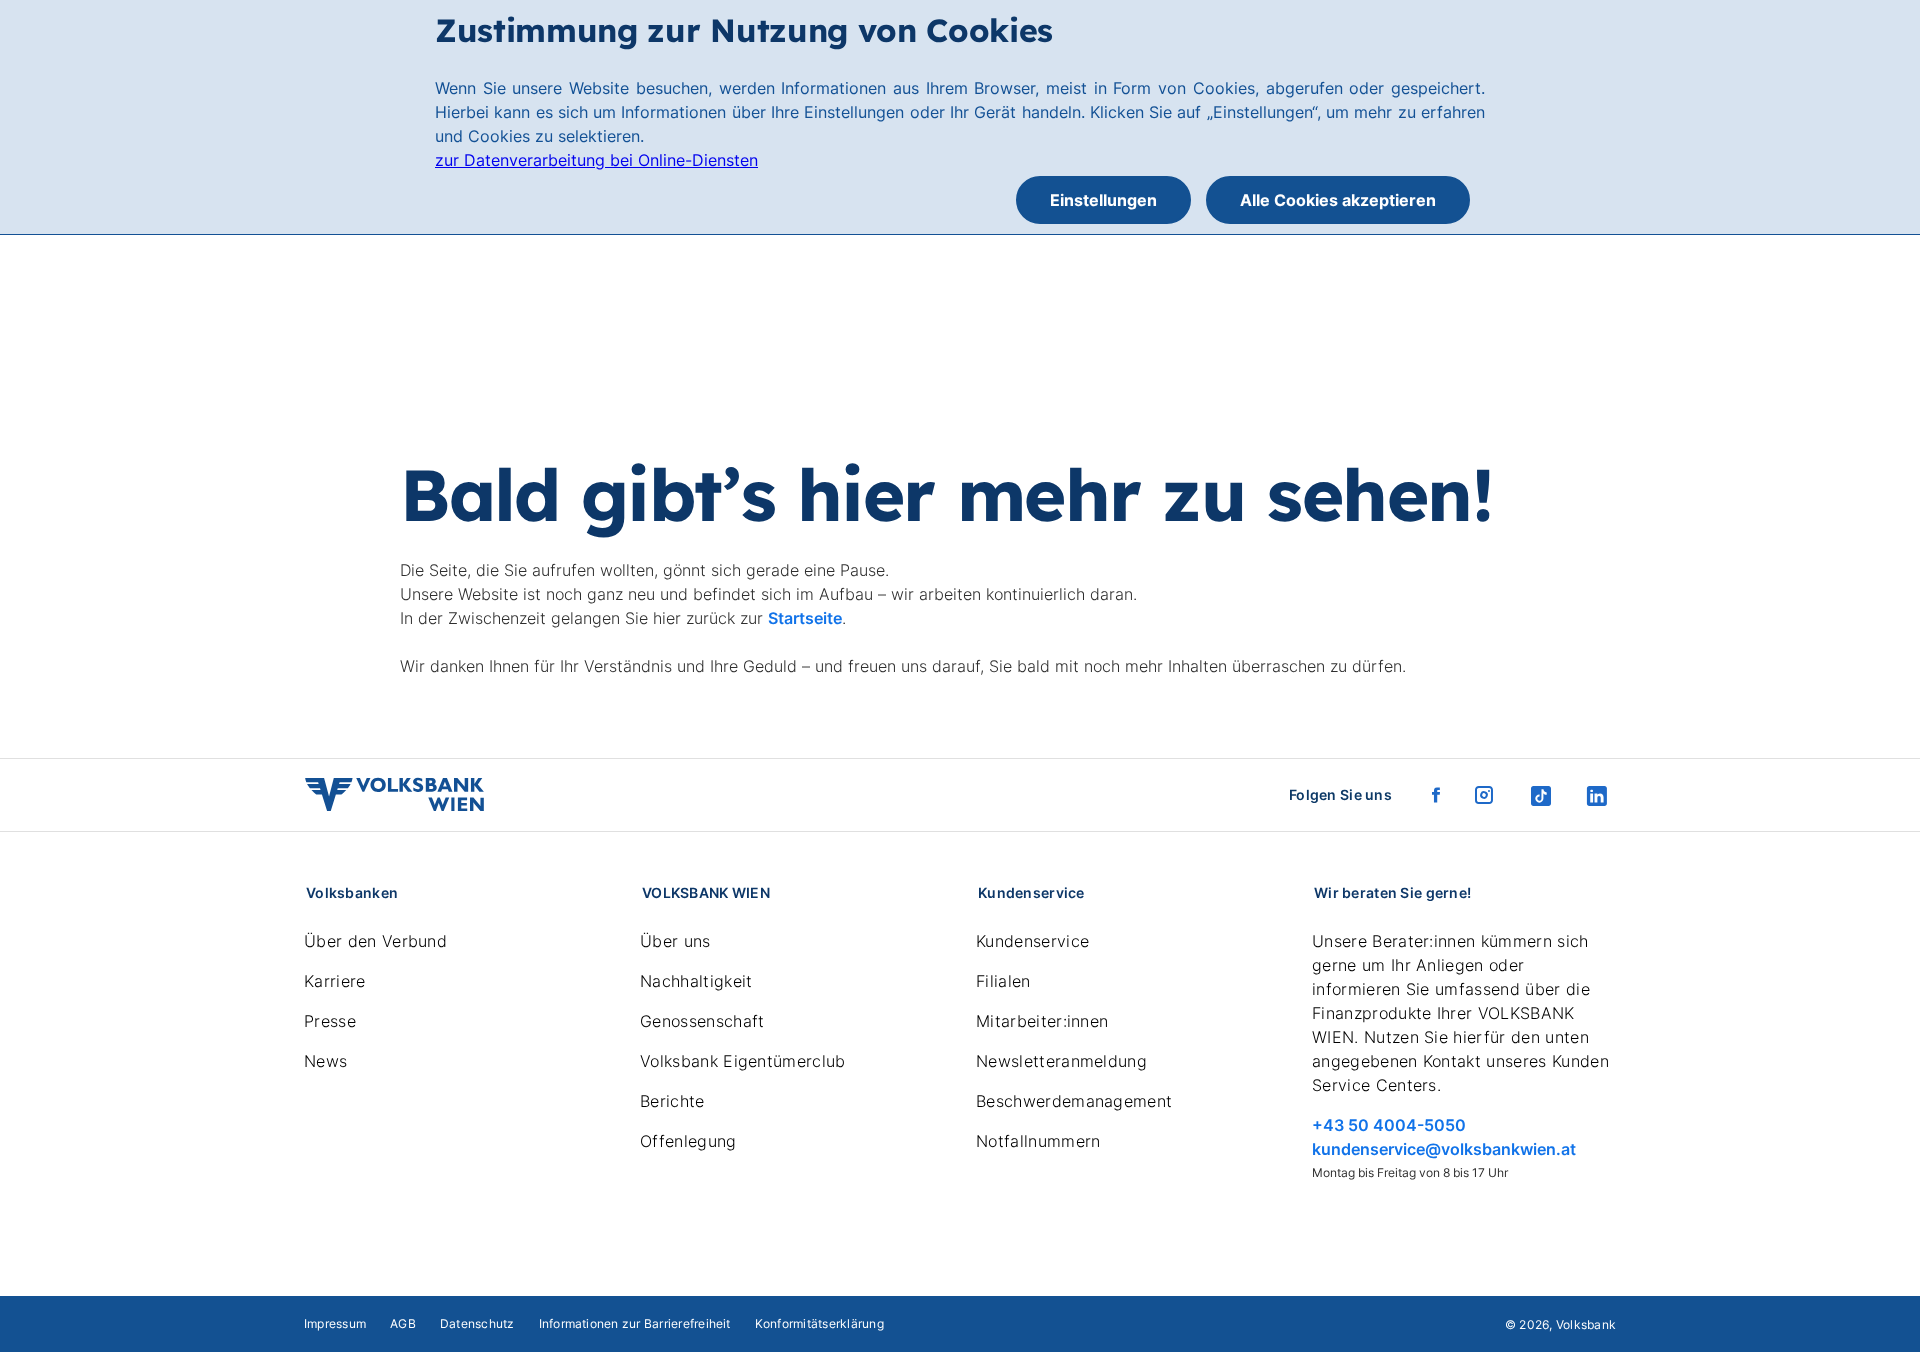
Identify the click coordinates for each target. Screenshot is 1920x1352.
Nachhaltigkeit (696, 981)
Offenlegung (688, 1141)
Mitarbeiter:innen (1042, 1021)
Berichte (672, 1101)
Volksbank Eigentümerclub (743, 1061)
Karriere (335, 981)
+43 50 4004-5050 (1389, 1125)
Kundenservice (1032, 941)
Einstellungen (1103, 200)
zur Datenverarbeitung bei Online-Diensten (596, 160)
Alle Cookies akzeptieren (1338, 200)
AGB (403, 1323)
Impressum (335, 1323)
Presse (330, 1021)
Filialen (1003, 981)
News (325, 1061)
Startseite (805, 618)
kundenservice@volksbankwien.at (1444, 1149)
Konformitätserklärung (819, 1323)
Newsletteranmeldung (1061, 1061)
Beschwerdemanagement (1074, 1101)
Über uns (675, 941)
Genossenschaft (702, 1021)
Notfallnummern (1038, 1141)
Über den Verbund (375, 941)
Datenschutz (477, 1323)
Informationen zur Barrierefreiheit (635, 1323)
